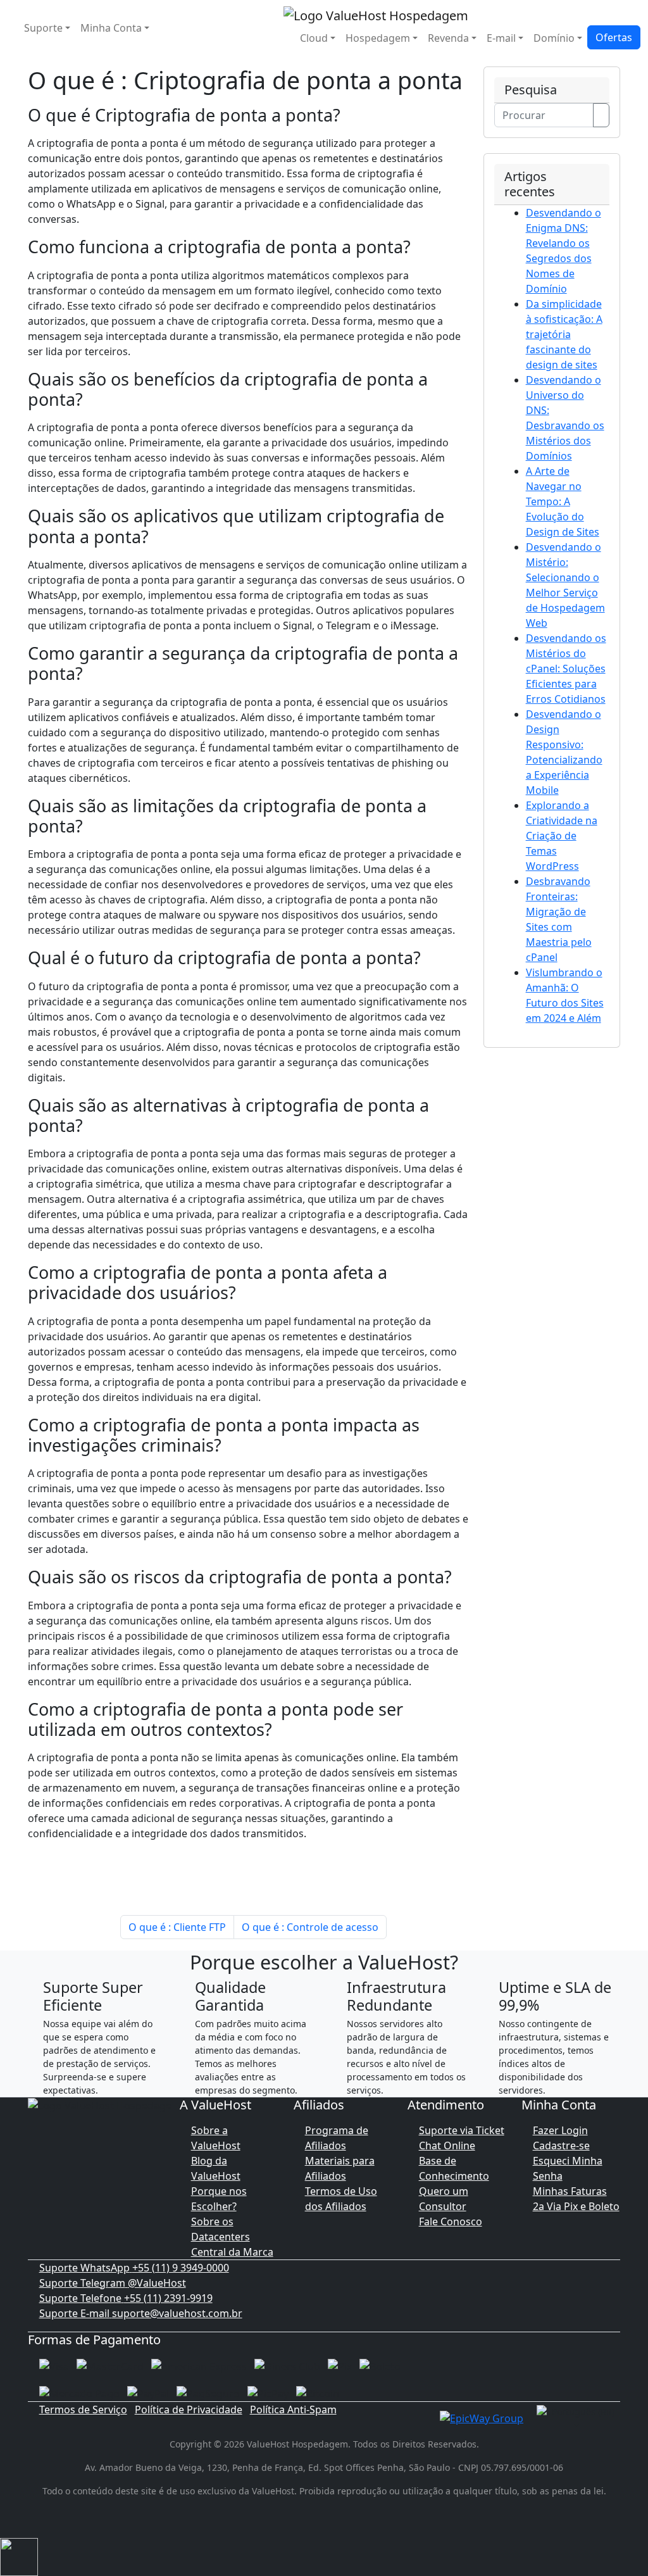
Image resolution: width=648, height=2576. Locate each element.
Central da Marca (232, 2252)
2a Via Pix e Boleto (576, 2206)
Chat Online (447, 2146)
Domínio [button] (554, 38)
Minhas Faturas (570, 2191)
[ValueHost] (376, 14)
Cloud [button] (314, 38)
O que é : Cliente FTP (177, 1927)
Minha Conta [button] (111, 28)
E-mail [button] (501, 38)
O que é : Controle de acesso (310, 1927)
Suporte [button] (43, 28)
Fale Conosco (451, 2221)
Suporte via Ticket (462, 2130)
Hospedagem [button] (378, 38)
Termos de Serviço (83, 2410)
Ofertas (614, 37)
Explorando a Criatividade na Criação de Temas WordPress (562, 836)
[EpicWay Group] (482, 2417)
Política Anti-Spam (293, 2410)
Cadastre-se (561, 2146)
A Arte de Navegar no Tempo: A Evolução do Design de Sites (563, 501)
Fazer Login (560, 2130)
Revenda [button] (448, 38)
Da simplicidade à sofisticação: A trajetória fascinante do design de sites (564, 334)
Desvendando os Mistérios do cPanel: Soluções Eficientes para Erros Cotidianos (566, 669)
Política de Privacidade (189, 2410)
